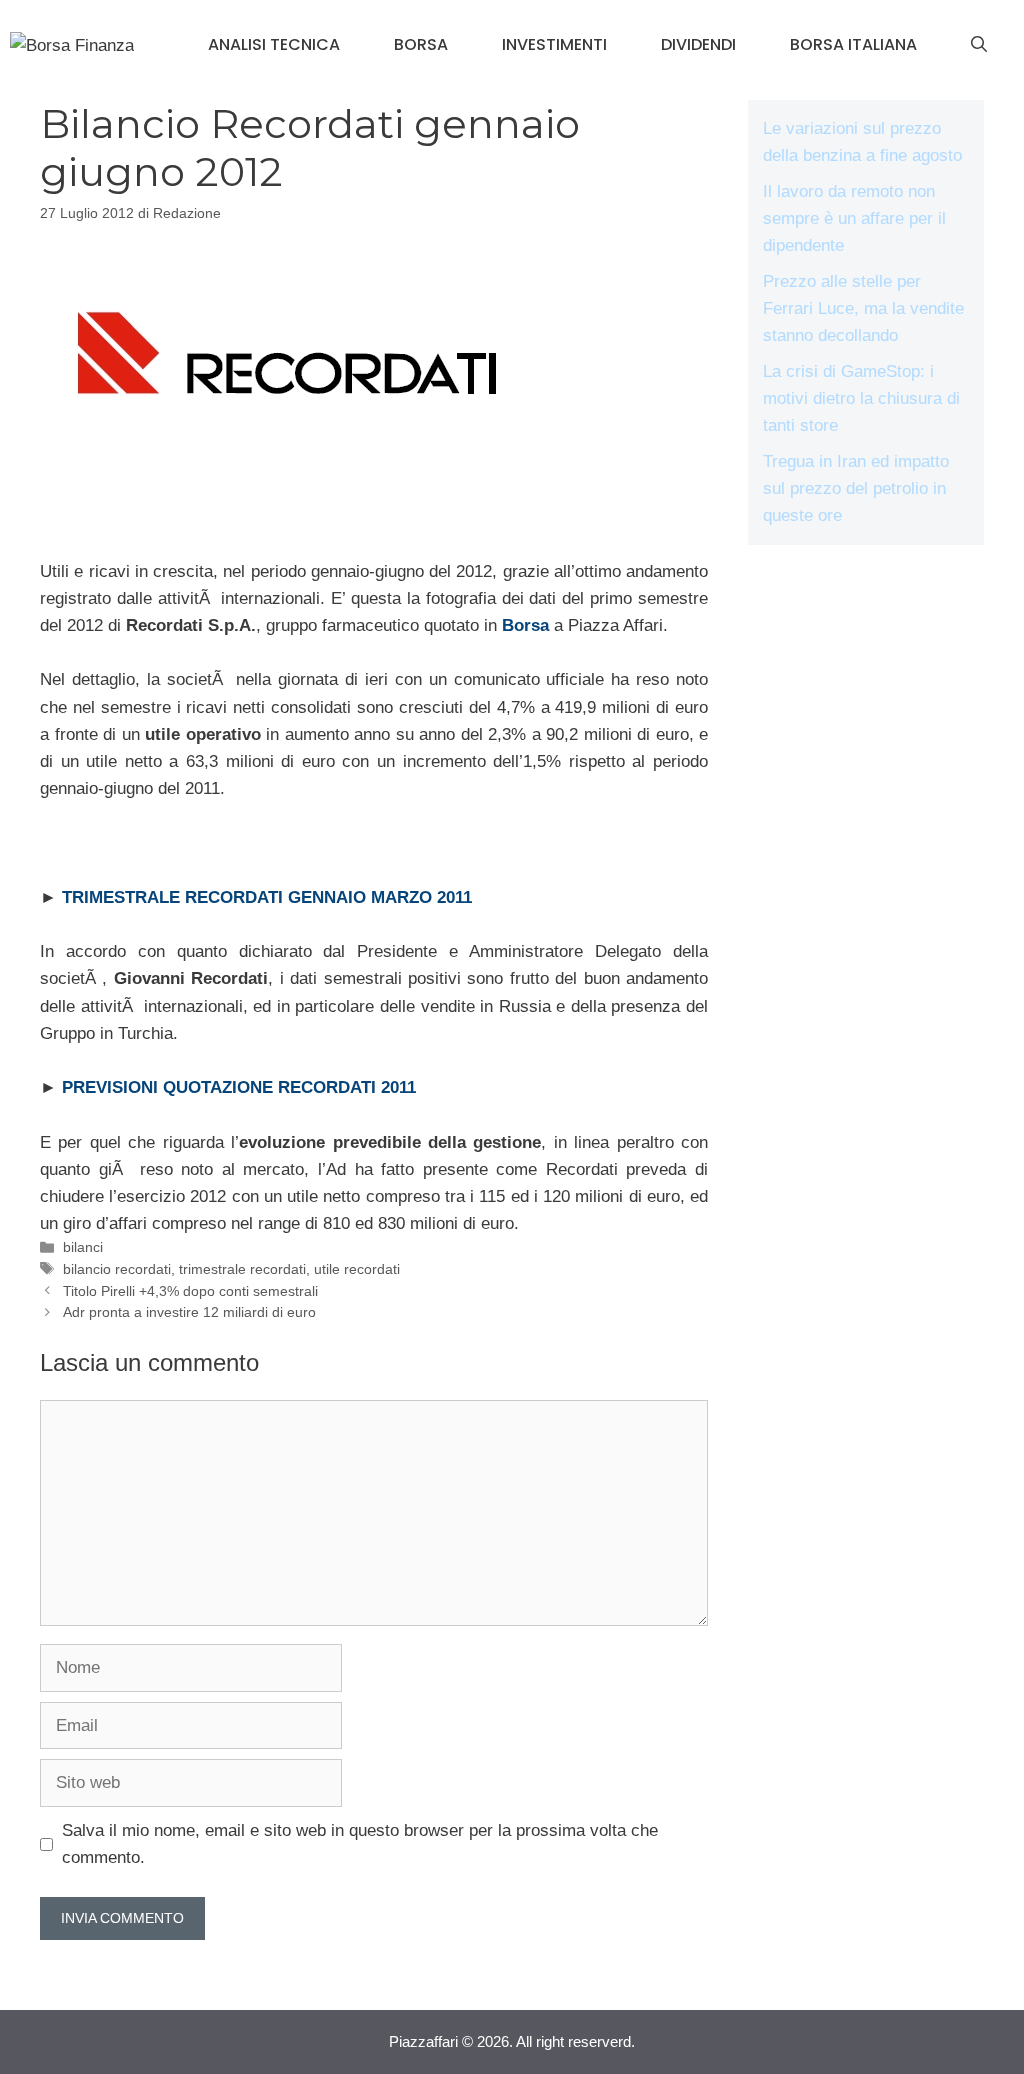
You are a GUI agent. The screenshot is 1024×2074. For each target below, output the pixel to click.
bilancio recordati (117, 1269)
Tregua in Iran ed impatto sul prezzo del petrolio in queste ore (856, 488)
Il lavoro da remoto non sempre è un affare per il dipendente (854, 218)
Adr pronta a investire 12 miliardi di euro (189, 1312)
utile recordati (357, 1269)
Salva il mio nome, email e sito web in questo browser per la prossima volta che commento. (360, 1844)
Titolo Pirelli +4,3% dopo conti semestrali (190, 1291)
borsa (421, 44)
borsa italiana (853, 44)
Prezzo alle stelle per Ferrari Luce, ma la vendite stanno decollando (863, 308)
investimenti (554, 44)
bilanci (83, 1247)
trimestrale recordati (242, 1269)
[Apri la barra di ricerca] (979, 45)
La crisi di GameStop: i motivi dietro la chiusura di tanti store (861, 398)
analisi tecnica (274, 44)
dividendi (698, 44)
